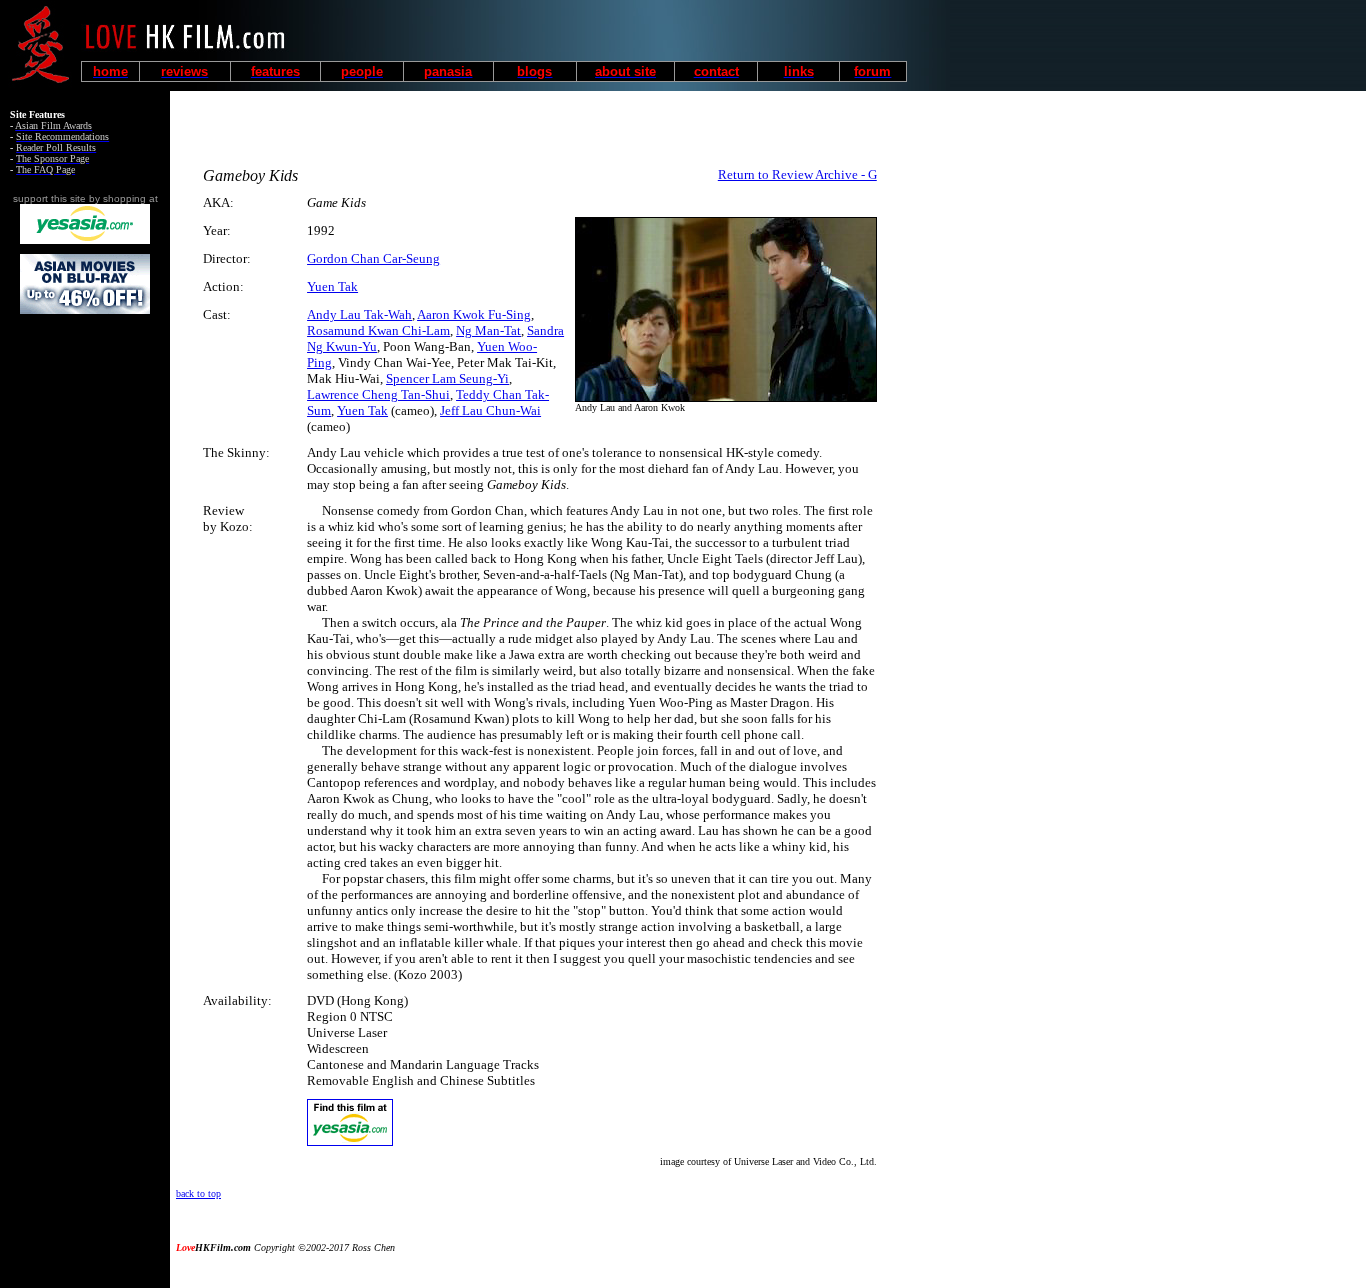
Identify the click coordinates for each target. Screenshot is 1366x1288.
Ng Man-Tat (488, 330)
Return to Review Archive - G (797, 174)
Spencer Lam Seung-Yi (447, 378)
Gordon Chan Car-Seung (373, 258)
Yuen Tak (332, 286)
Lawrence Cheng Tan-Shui (378, 394)
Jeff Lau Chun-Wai (490, 410)
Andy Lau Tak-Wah (359, 314)
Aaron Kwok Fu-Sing (474, 314)
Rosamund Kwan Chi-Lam (378, 330)
